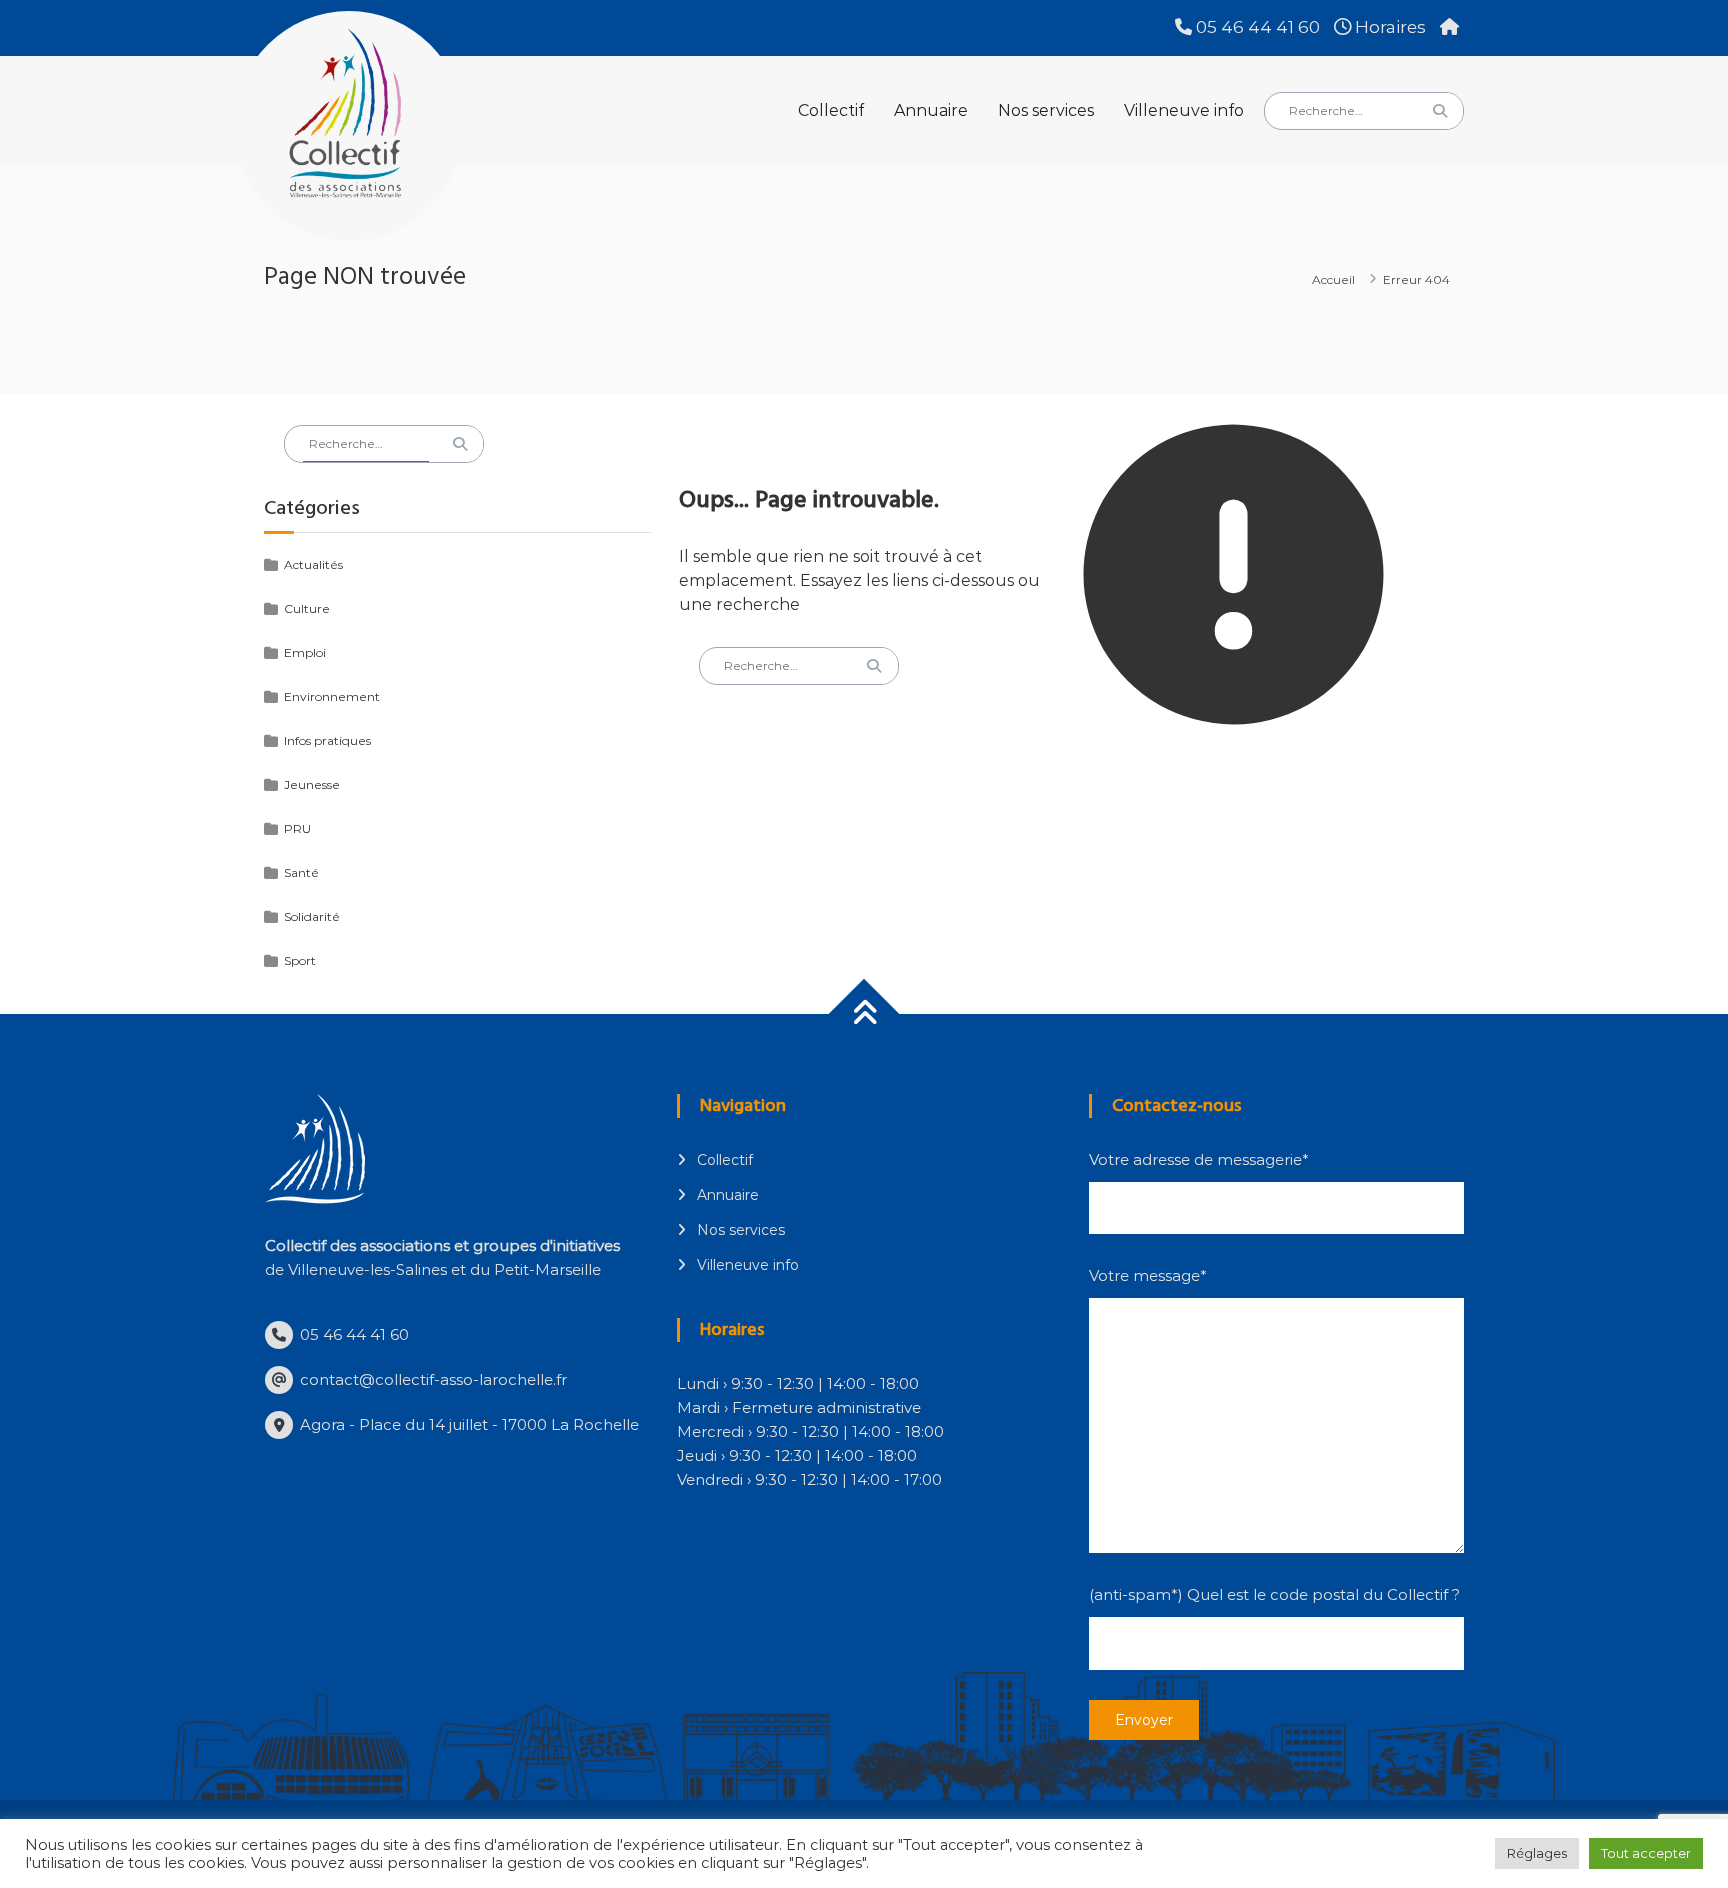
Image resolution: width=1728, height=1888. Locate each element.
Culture (307, 608)
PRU (297, 828)
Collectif (831, 110)
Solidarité (312, 916)
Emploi (305, 652)
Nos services (1046, 110)
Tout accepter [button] (1646, 1853)
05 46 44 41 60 (1256, 27)
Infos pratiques (327, 740)
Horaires (1388, 27)
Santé (301, 872)
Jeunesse (312, 784)
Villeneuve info (1184, 110)
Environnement (332, 696)
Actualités (313, 564)
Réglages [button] (1537, 1853)
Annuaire (931, 110)
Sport (300, 960)
